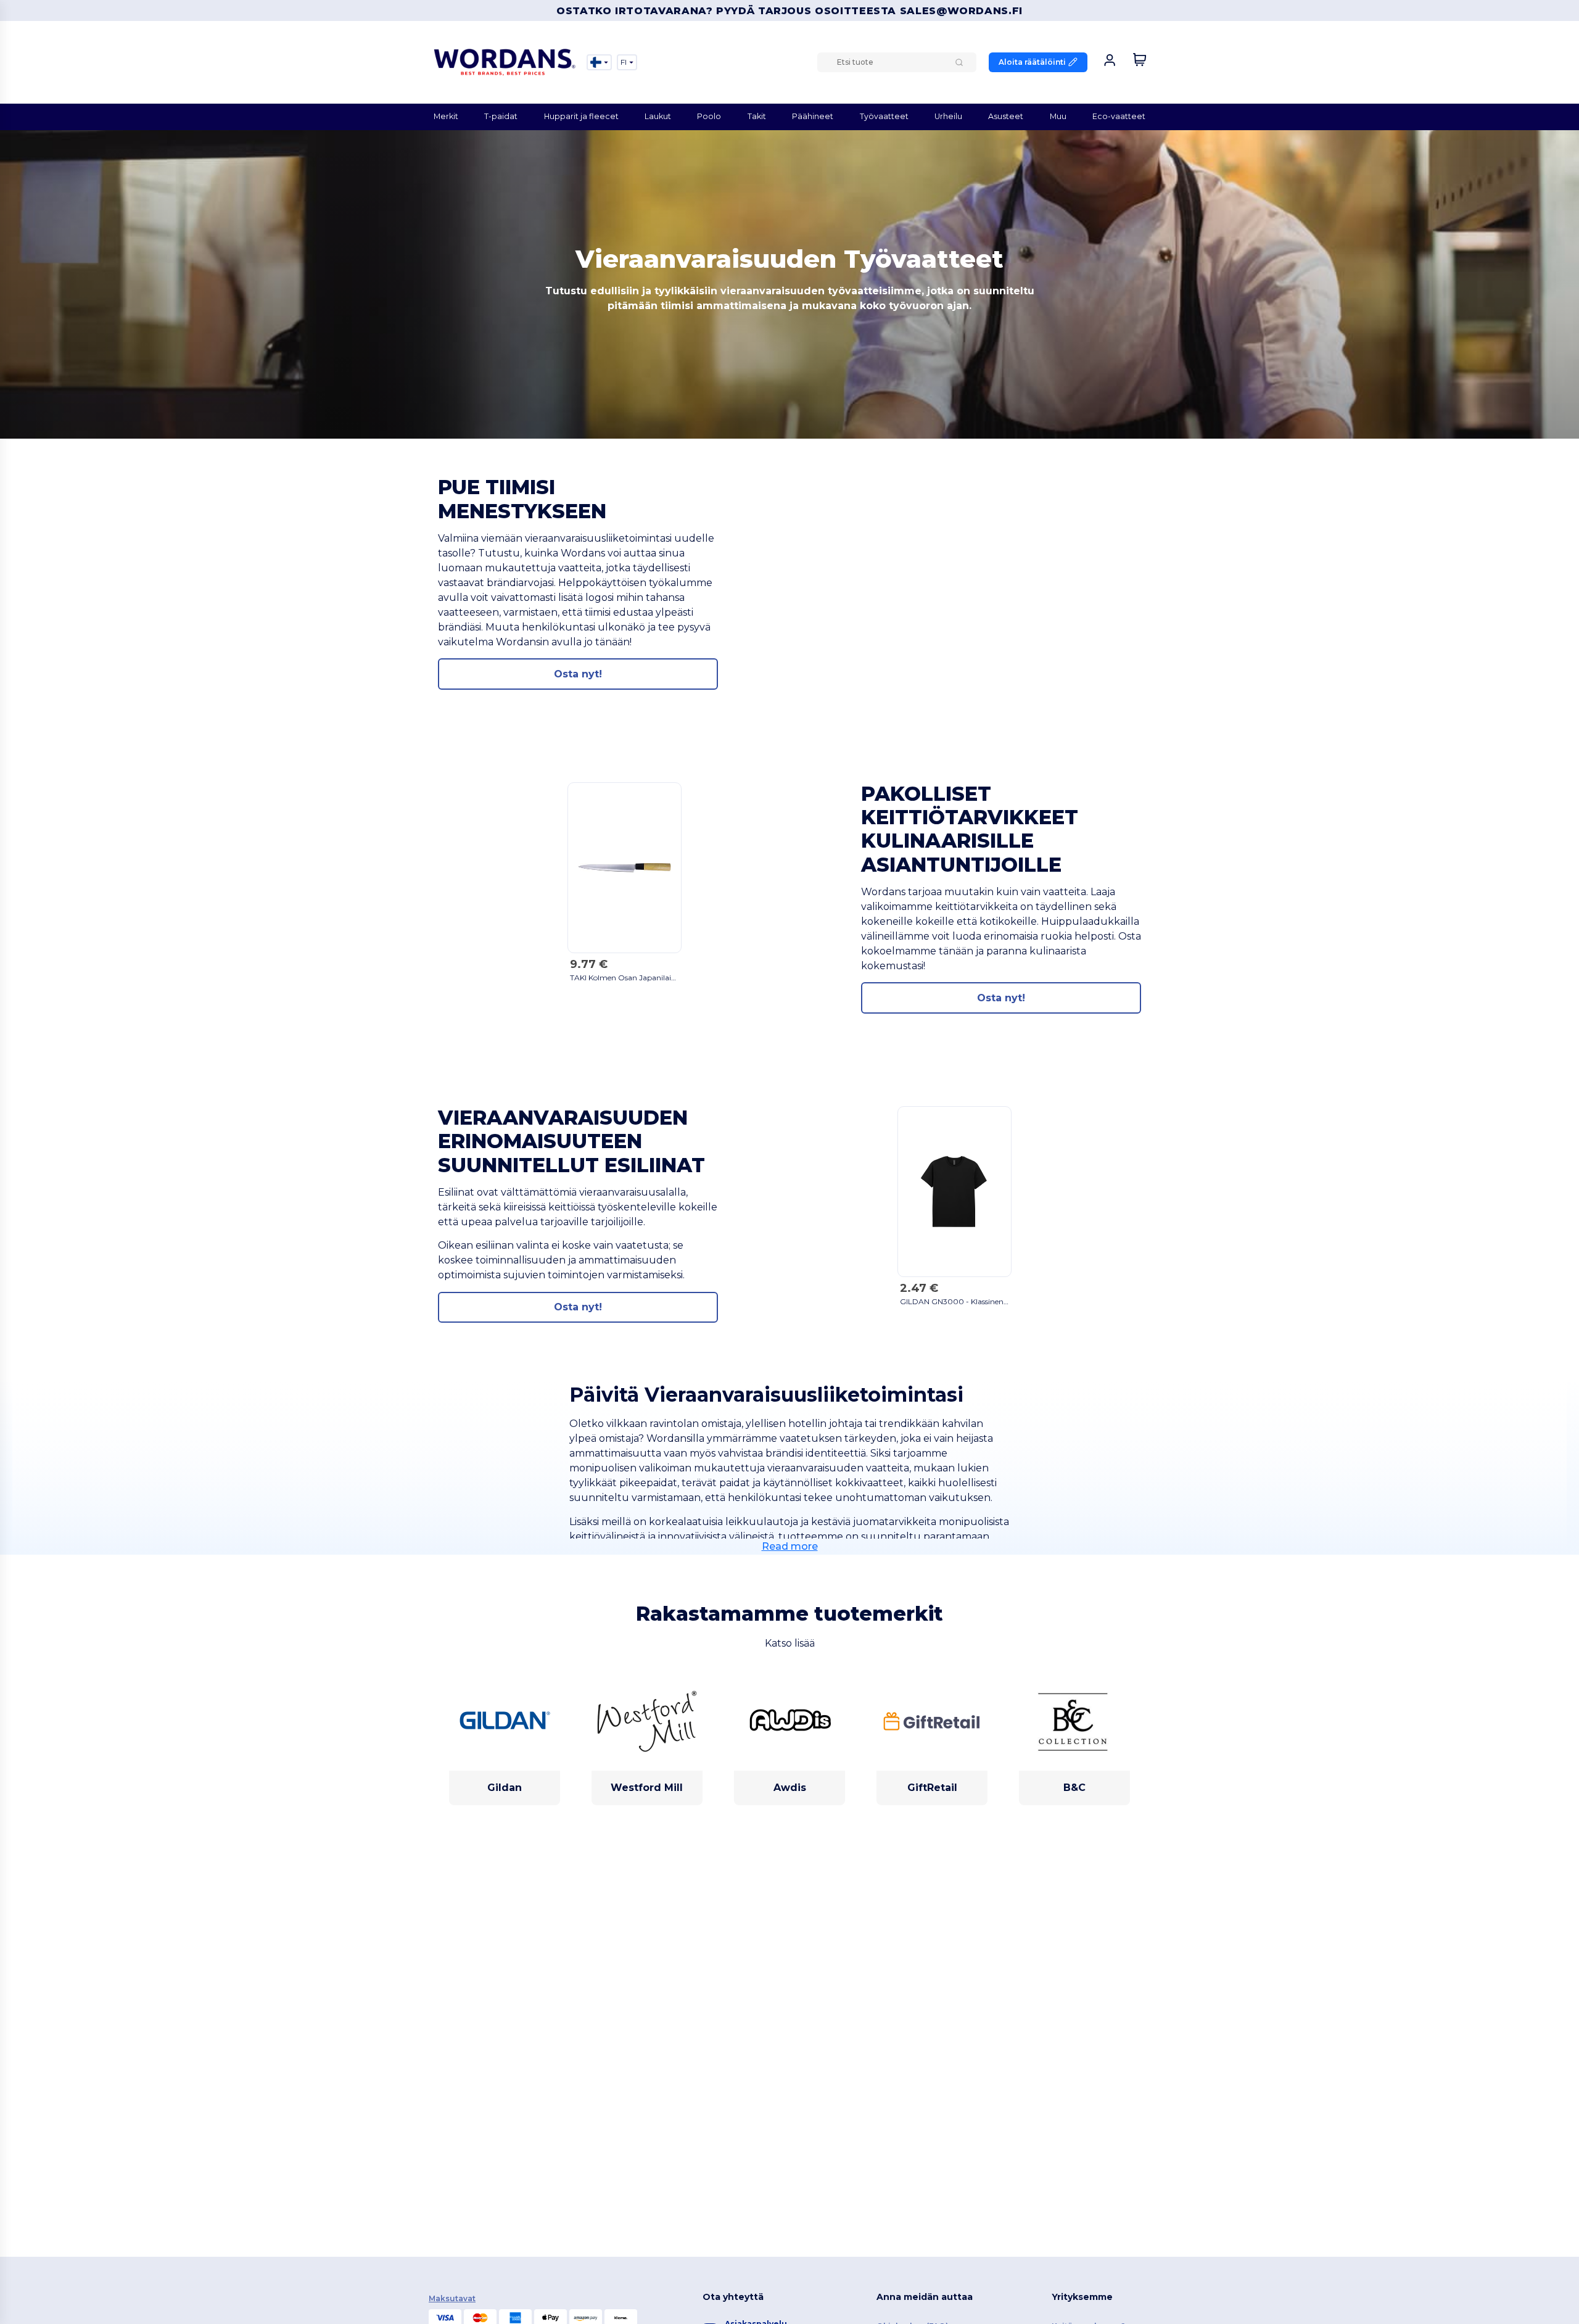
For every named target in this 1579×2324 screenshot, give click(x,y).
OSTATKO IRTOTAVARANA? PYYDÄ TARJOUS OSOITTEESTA (728, 11)
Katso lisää (790, 1643)
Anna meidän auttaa (925, 2297)
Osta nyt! (578, 674)
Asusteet (1006, 116)
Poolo (709, 116)
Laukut (658, 116)
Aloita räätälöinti (1032, 62)
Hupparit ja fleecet (581, 116)
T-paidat (501, 116)
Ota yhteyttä (733, 2297)
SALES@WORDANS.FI (961, 11)
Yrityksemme (1082, 2297)
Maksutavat (452, 2298)
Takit (757, 116)
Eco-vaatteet (1119, 116)
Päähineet (813, 116)
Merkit (446, 116)
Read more (790, 1546)
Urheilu (948, 116)
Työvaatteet (884, 116)
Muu (1058, 116)
